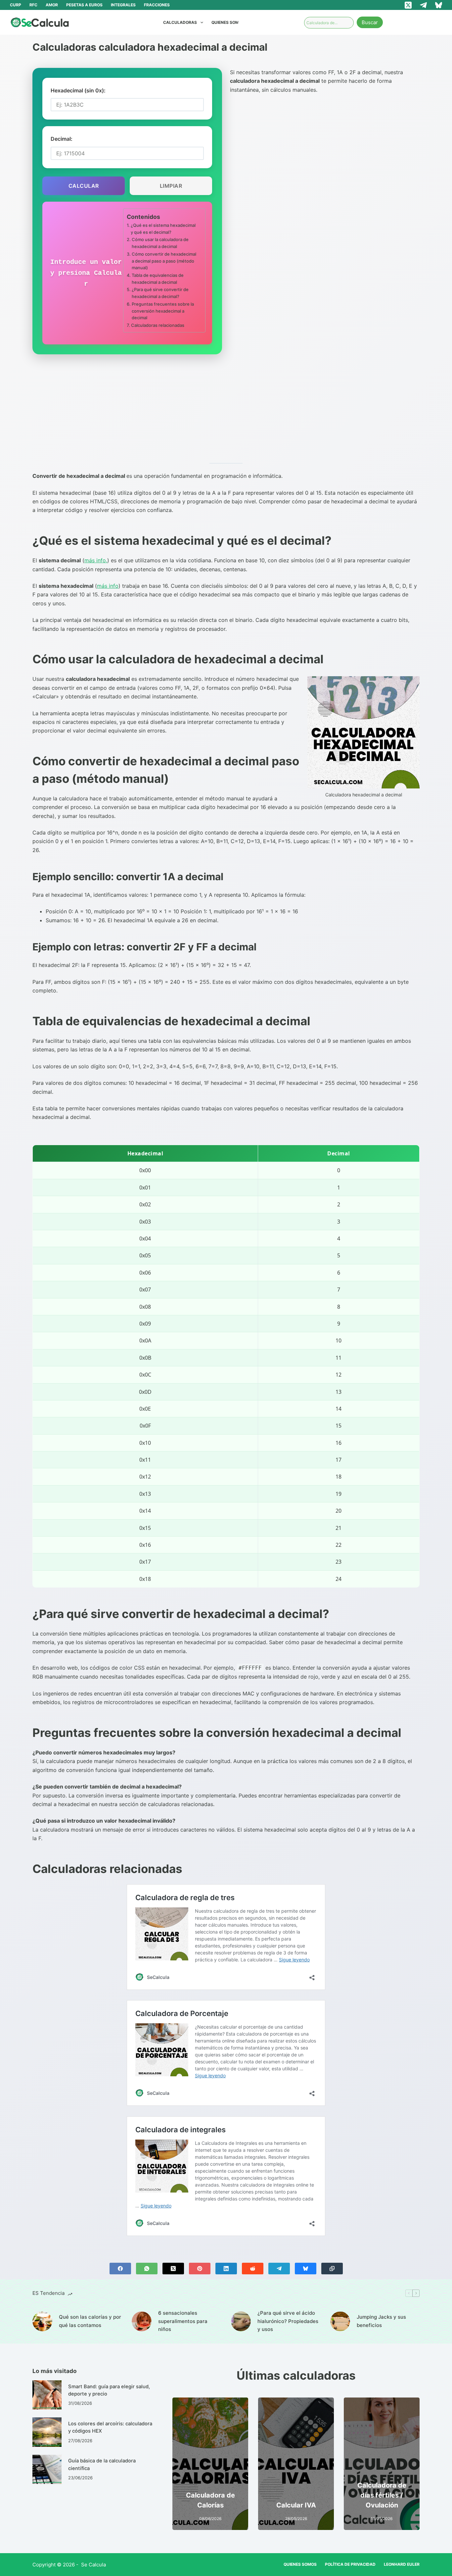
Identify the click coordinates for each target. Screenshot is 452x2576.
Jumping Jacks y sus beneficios (381, 2321)
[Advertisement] (127, 401)
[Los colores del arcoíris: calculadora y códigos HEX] (47, 2432)
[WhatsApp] (147, 2269)
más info (108, 586)
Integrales (123, 5)
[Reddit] (253, 2269)
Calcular (84, 186)
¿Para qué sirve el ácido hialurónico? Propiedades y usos (288, 2321)
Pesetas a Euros (84, 5)
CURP (16, 5)
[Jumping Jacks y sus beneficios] (340, 2321)
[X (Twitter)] (408, 5)
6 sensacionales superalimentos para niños (183, 2321)
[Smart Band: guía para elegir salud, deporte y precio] (47, 2395)
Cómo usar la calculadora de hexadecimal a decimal (160, 243)
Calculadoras (180, 22)
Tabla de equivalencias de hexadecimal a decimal (158, 279)
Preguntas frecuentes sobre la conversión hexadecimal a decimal (163, 311)
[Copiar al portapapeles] (332, 2269)
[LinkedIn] (226, 2269)
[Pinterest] (200, 2269)
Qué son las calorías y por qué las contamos (90, 2321)
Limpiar (171, 186)
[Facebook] (120, 2269)
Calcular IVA (296, 2505)
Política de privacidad (350, 2565)
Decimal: (62, 139)
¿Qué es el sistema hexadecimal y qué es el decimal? (163, 229)
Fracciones (157, 5)
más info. (96, 560)
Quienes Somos (228, 22)
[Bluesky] (439, 5)
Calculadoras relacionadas (158, 325)
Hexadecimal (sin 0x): (78, 90)
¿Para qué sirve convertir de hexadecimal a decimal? (160, 293)
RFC (33, 5)
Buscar (370, 22)
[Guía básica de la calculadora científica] (47, 2469)
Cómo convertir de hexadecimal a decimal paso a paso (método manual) (164, 261)
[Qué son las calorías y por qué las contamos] (42, 2321)
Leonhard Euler (402, 2565)
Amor (52, 5)
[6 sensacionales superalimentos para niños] (142, 2321)
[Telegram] (423, 5)
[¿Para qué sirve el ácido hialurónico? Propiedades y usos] (241, 2321)
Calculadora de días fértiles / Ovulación (382, 2495)
